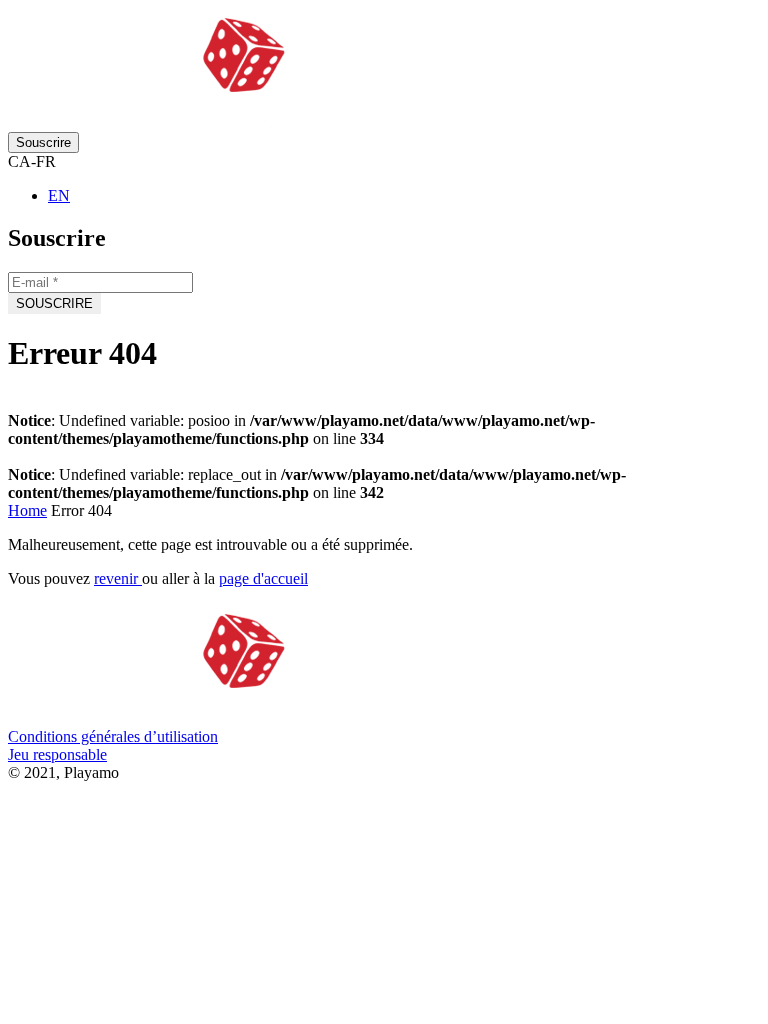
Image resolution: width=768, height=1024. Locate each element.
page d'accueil (263, 578)
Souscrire (43, 142)
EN (59, 195)
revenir (118, 578)
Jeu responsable (57, 754)
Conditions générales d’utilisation (113, 736)
